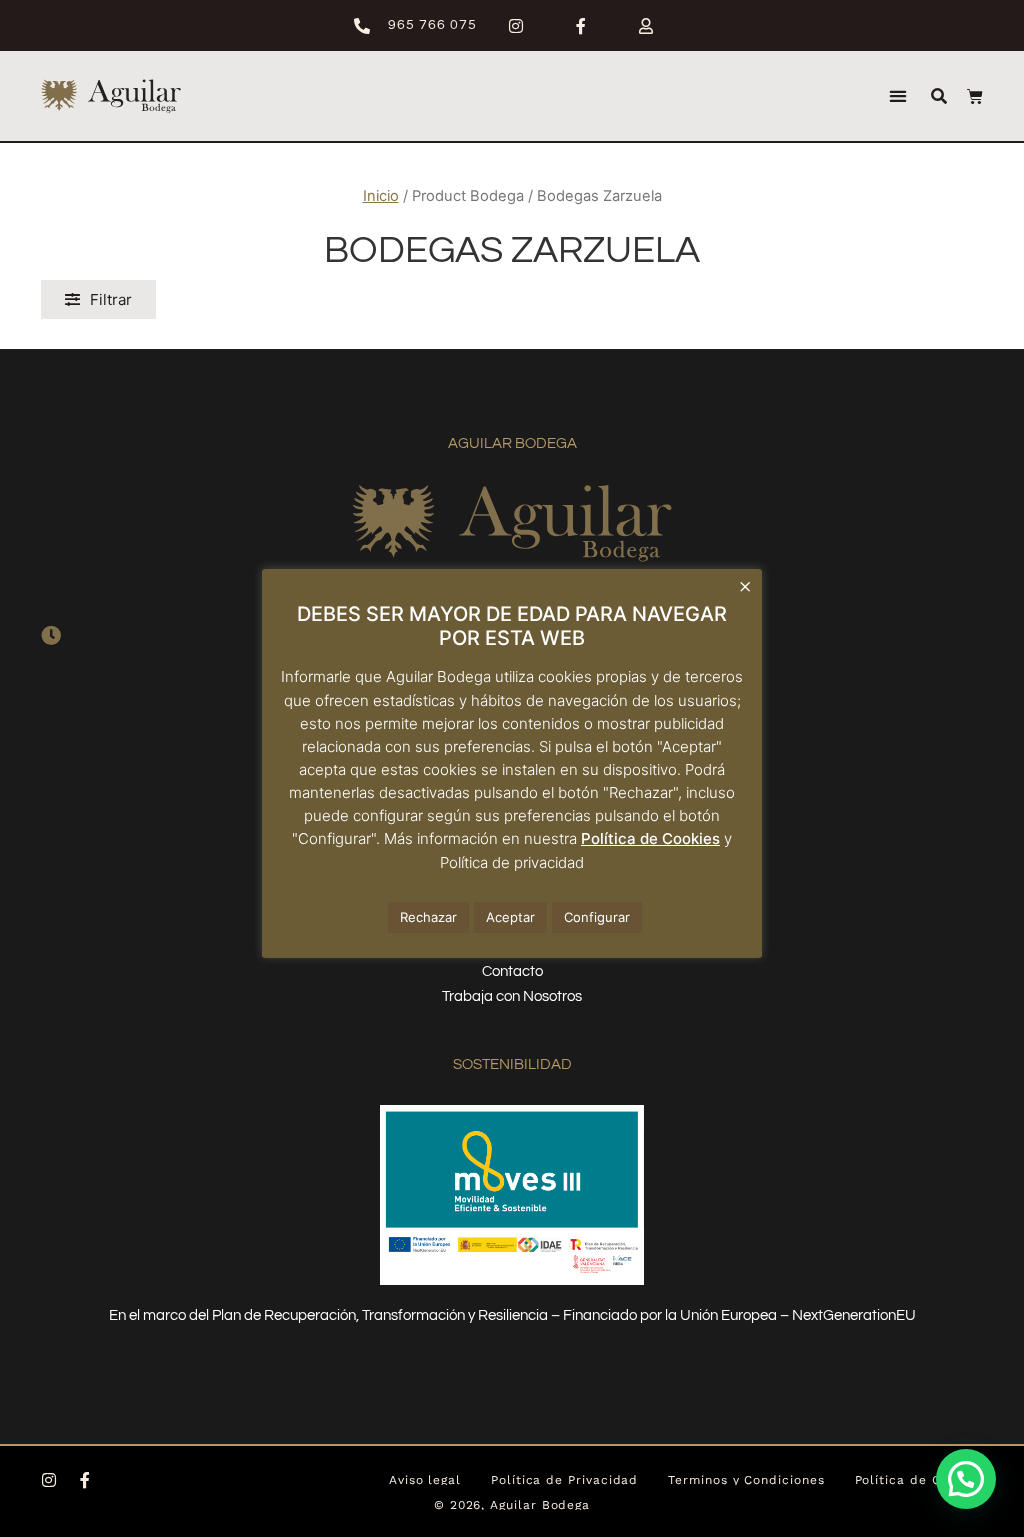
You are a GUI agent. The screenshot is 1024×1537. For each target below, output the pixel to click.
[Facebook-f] (85, 1480)
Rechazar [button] (428, 917)
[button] (897, 96)
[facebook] (589, 26)
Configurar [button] (597, 917)
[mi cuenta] (654, 26)
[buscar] (939, 96)
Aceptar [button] (510, 917)
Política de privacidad (512, 862)
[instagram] (524, 26)
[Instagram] (49, 1480)
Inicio (381, 196)
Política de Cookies (650, 838)
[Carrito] (975, 96)
